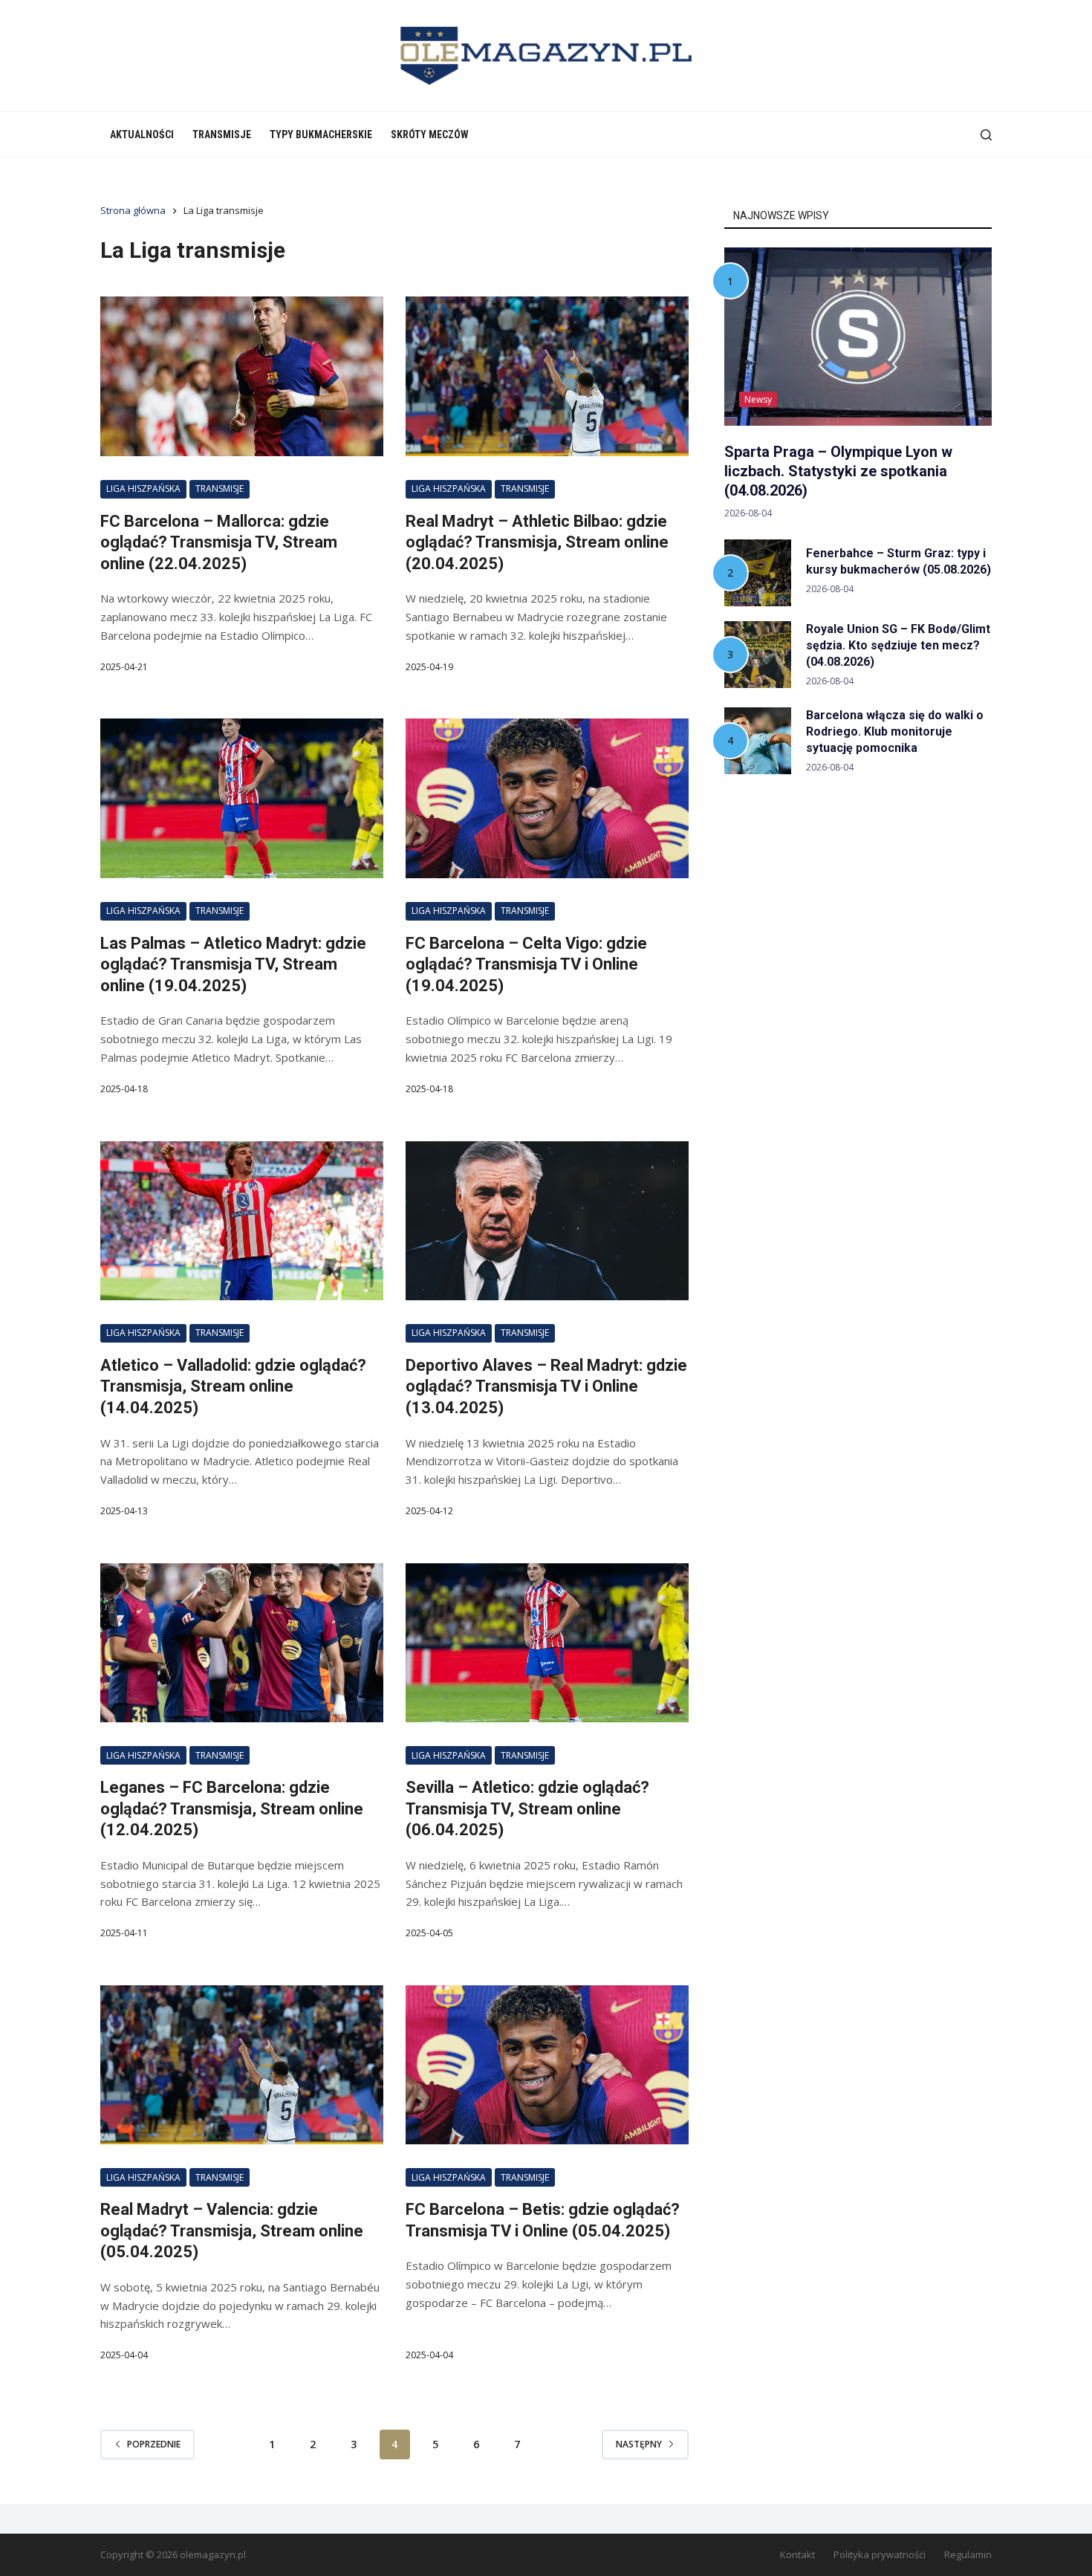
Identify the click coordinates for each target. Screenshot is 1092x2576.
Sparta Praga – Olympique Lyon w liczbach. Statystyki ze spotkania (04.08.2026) (838, 471)
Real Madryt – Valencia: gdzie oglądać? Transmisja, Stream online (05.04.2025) (232, 2231)
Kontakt (797, 2555)
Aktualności (142, 134)
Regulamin (968, 2555)
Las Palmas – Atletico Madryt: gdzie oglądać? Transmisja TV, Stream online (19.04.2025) (233, 964)
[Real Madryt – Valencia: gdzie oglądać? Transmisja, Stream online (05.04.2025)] (242, 2065)
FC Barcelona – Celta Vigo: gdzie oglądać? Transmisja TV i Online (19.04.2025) (526, 964)
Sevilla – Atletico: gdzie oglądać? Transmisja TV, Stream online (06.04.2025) (527, 1808)
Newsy (758, 399)
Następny (639, 2444)
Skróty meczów (430, 134)
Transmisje (222, 134)
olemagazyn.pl (213, 2554)
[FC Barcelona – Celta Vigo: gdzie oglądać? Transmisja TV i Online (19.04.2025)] (547, 798)
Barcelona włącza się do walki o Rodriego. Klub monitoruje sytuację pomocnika (895, 731)
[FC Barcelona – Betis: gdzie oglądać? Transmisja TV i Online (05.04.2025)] (547, 2065)
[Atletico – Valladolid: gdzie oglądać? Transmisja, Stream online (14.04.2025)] (242, 1221)
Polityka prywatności (880, 2555)
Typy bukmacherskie (321, 134)
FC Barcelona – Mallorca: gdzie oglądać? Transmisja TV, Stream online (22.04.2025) (219, 542)
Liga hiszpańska (143, 489)
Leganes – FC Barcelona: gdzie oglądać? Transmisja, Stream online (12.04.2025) (232, 1808)
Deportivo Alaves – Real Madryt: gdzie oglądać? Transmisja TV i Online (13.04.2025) (546, 1386)
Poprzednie (154, 2444)
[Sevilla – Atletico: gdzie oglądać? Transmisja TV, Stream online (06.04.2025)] (547, 1643)
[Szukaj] (986, 135)
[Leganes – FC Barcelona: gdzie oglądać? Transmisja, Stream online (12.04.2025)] (242, 1643)
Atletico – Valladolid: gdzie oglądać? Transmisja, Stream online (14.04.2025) (233, 1386)
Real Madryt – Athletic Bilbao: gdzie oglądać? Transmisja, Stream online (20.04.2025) (537, 542)
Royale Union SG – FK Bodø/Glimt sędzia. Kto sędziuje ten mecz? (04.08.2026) (898, 645)
